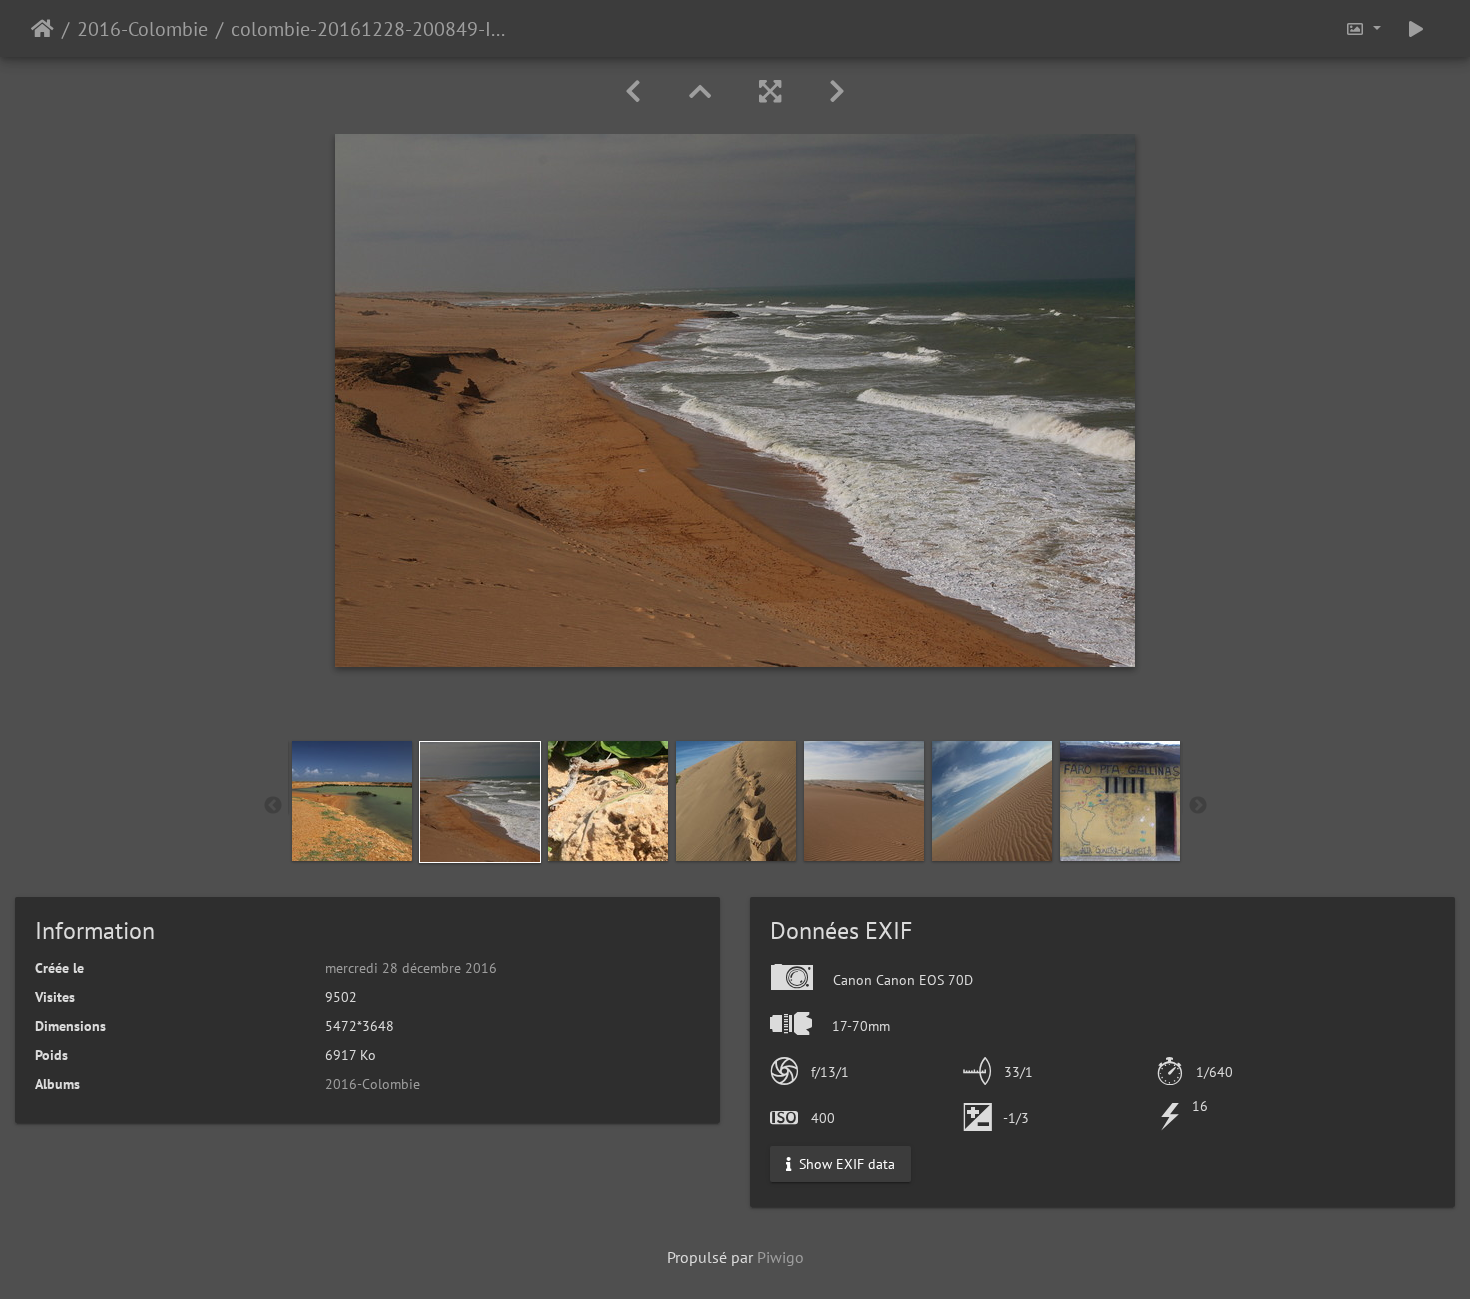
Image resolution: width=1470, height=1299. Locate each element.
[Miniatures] (700, 91)
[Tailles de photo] (1363, 28)
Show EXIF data (845, 1164)
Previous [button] (273, 806)
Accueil (42, 29)
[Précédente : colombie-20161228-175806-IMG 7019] (633, 91)
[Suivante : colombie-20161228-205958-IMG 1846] (837, 91)
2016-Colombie (142, 29)
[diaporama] (1416, 28)
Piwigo (780, 1257)
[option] (352, 801)
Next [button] (1198, 806)
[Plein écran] (770, 91)
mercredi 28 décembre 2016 (411, 968)
